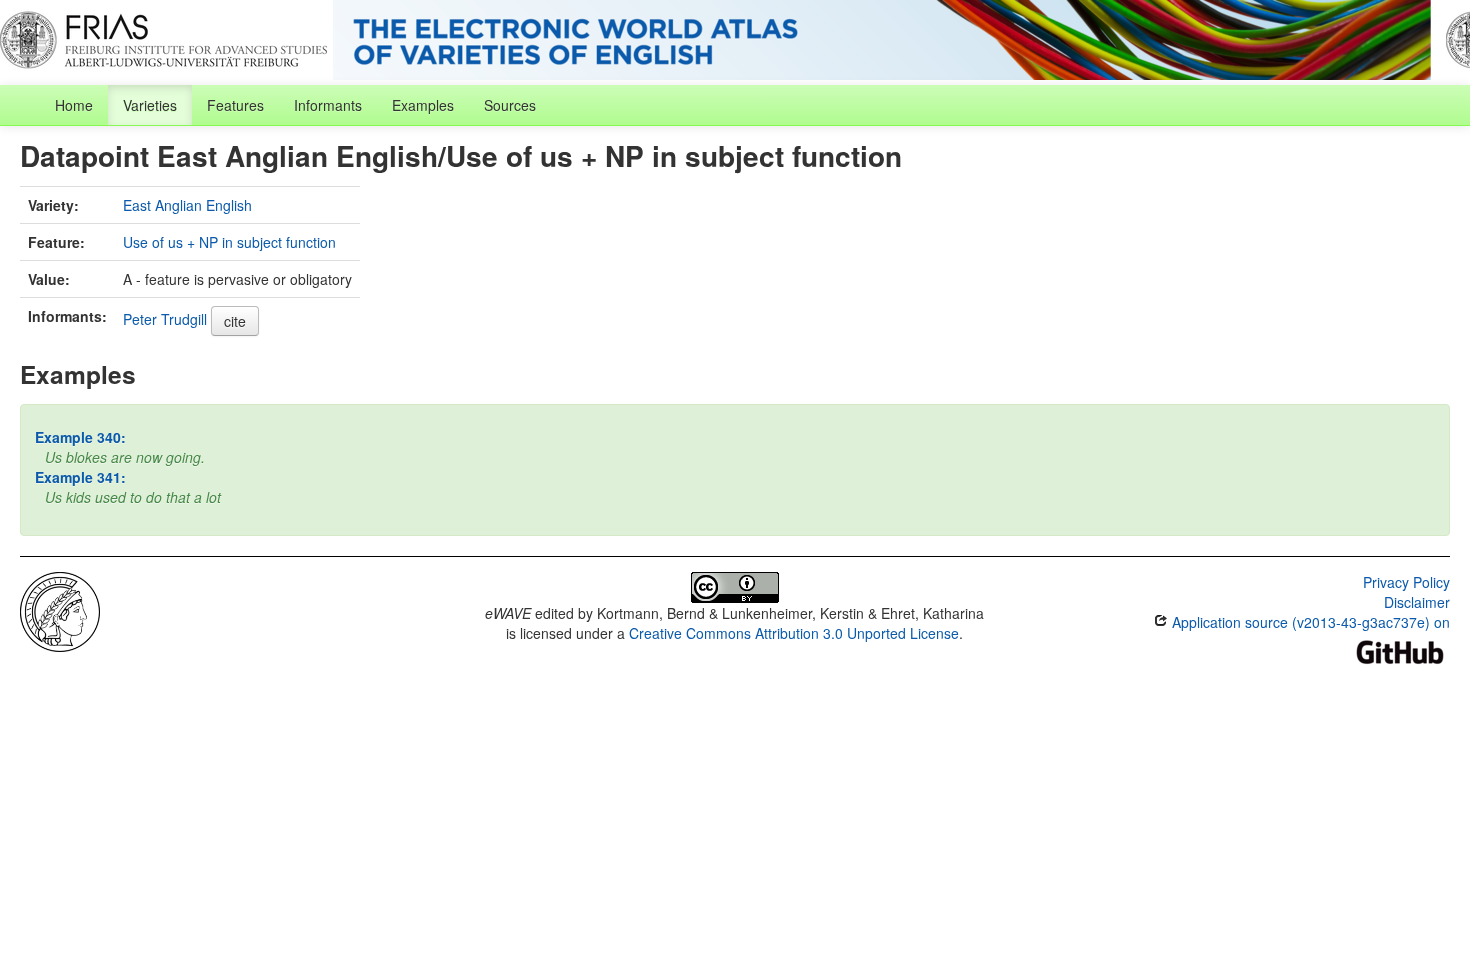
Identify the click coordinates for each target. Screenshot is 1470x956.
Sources (510, 105)
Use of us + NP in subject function (229, 242)
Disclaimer (1417, 602)
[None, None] (60, 610)
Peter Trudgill (165, 319)
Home (74, 105)
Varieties (150, 105)
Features (235, 105)
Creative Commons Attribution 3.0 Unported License (794, 633)
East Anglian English (187, 205)
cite (235, 321)
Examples (423, 105)
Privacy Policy (1406, 582)
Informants (328, 105)
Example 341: (80, 477)
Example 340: (80, 437)
